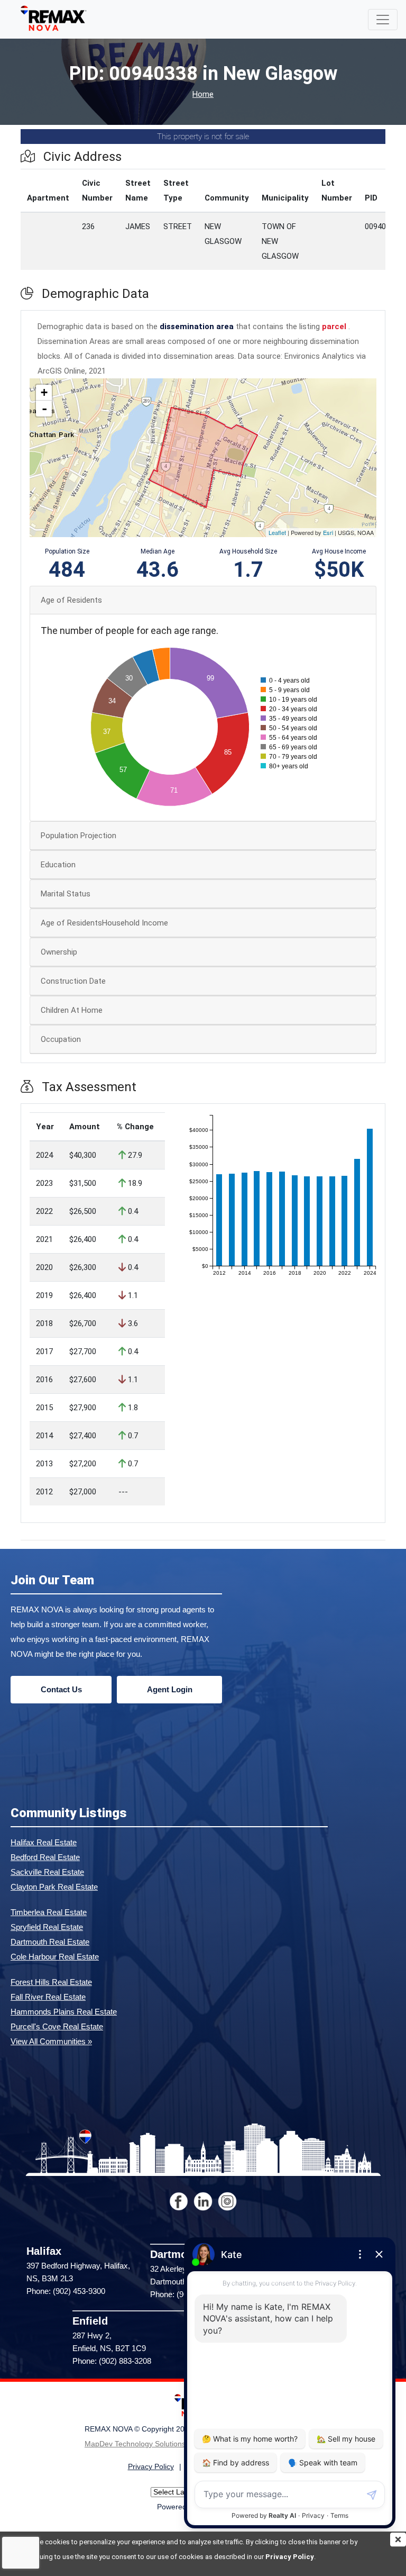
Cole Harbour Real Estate (55, 1957)
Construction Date (73, 981)
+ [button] (44, 392)
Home (203, 94)
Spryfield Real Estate (47, 1927)
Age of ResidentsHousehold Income (104, 923)
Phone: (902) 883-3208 (112, 2361)
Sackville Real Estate (47, 1872)
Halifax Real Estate (44, 1842)
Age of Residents (71, 600)
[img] (398, 2539)
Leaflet (277, 532)
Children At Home (72, 1010)
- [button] (44, 409)
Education (58, 865)
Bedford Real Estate (45, 1857)
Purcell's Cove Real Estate (57, 2026)
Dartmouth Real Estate (50, 1942)
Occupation (61, 1039)
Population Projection (79, 836)
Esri (328, 532)
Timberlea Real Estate (49, 1912)
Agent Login (170, 1689)
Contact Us (61, 1689)
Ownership (59, 952)
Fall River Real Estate (48, 1997)
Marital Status (66, 894)
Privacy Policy (290, 2557)
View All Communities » (51, 2041)
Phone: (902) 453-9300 (66, 2291)
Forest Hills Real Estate (51, 1982)
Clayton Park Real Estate (54, 1887)
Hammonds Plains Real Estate (64, 2012)
